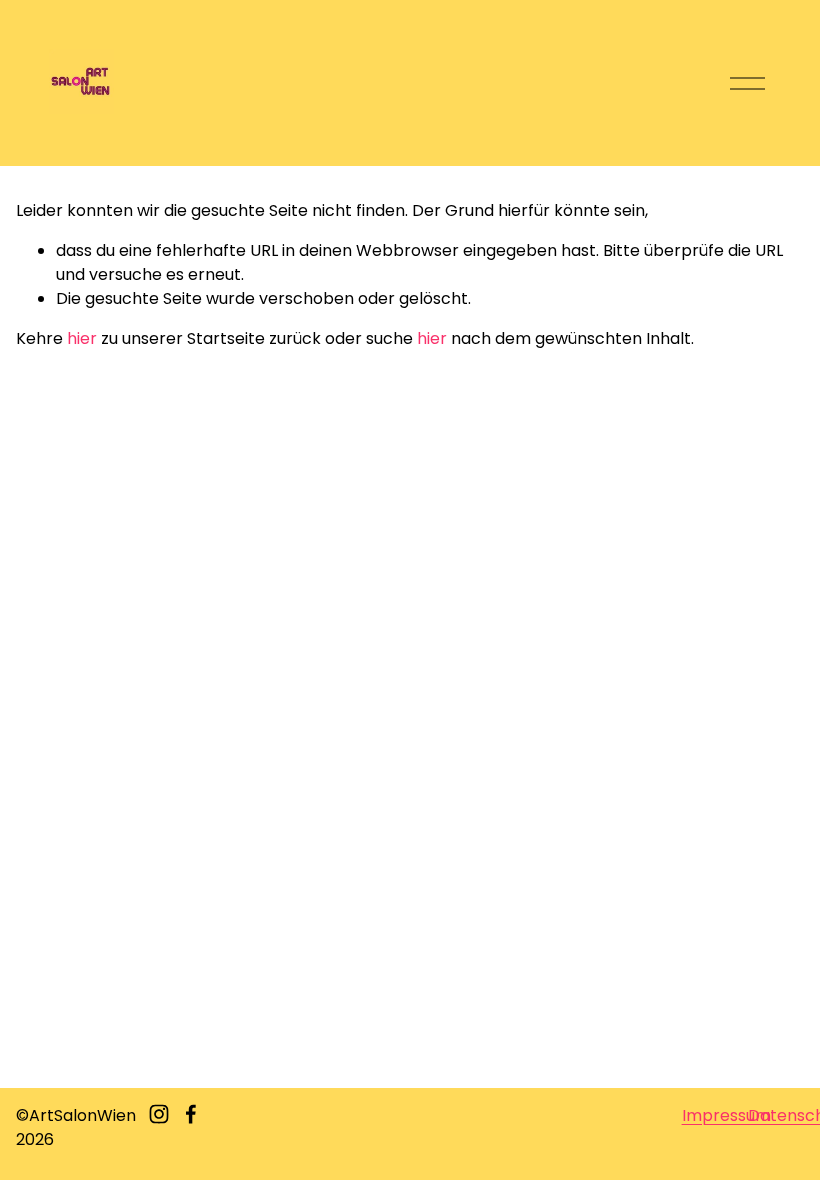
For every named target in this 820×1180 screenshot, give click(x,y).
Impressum (726, 1115)
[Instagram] (159, 1114)
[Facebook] (191, 1114)
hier (82, 338)
